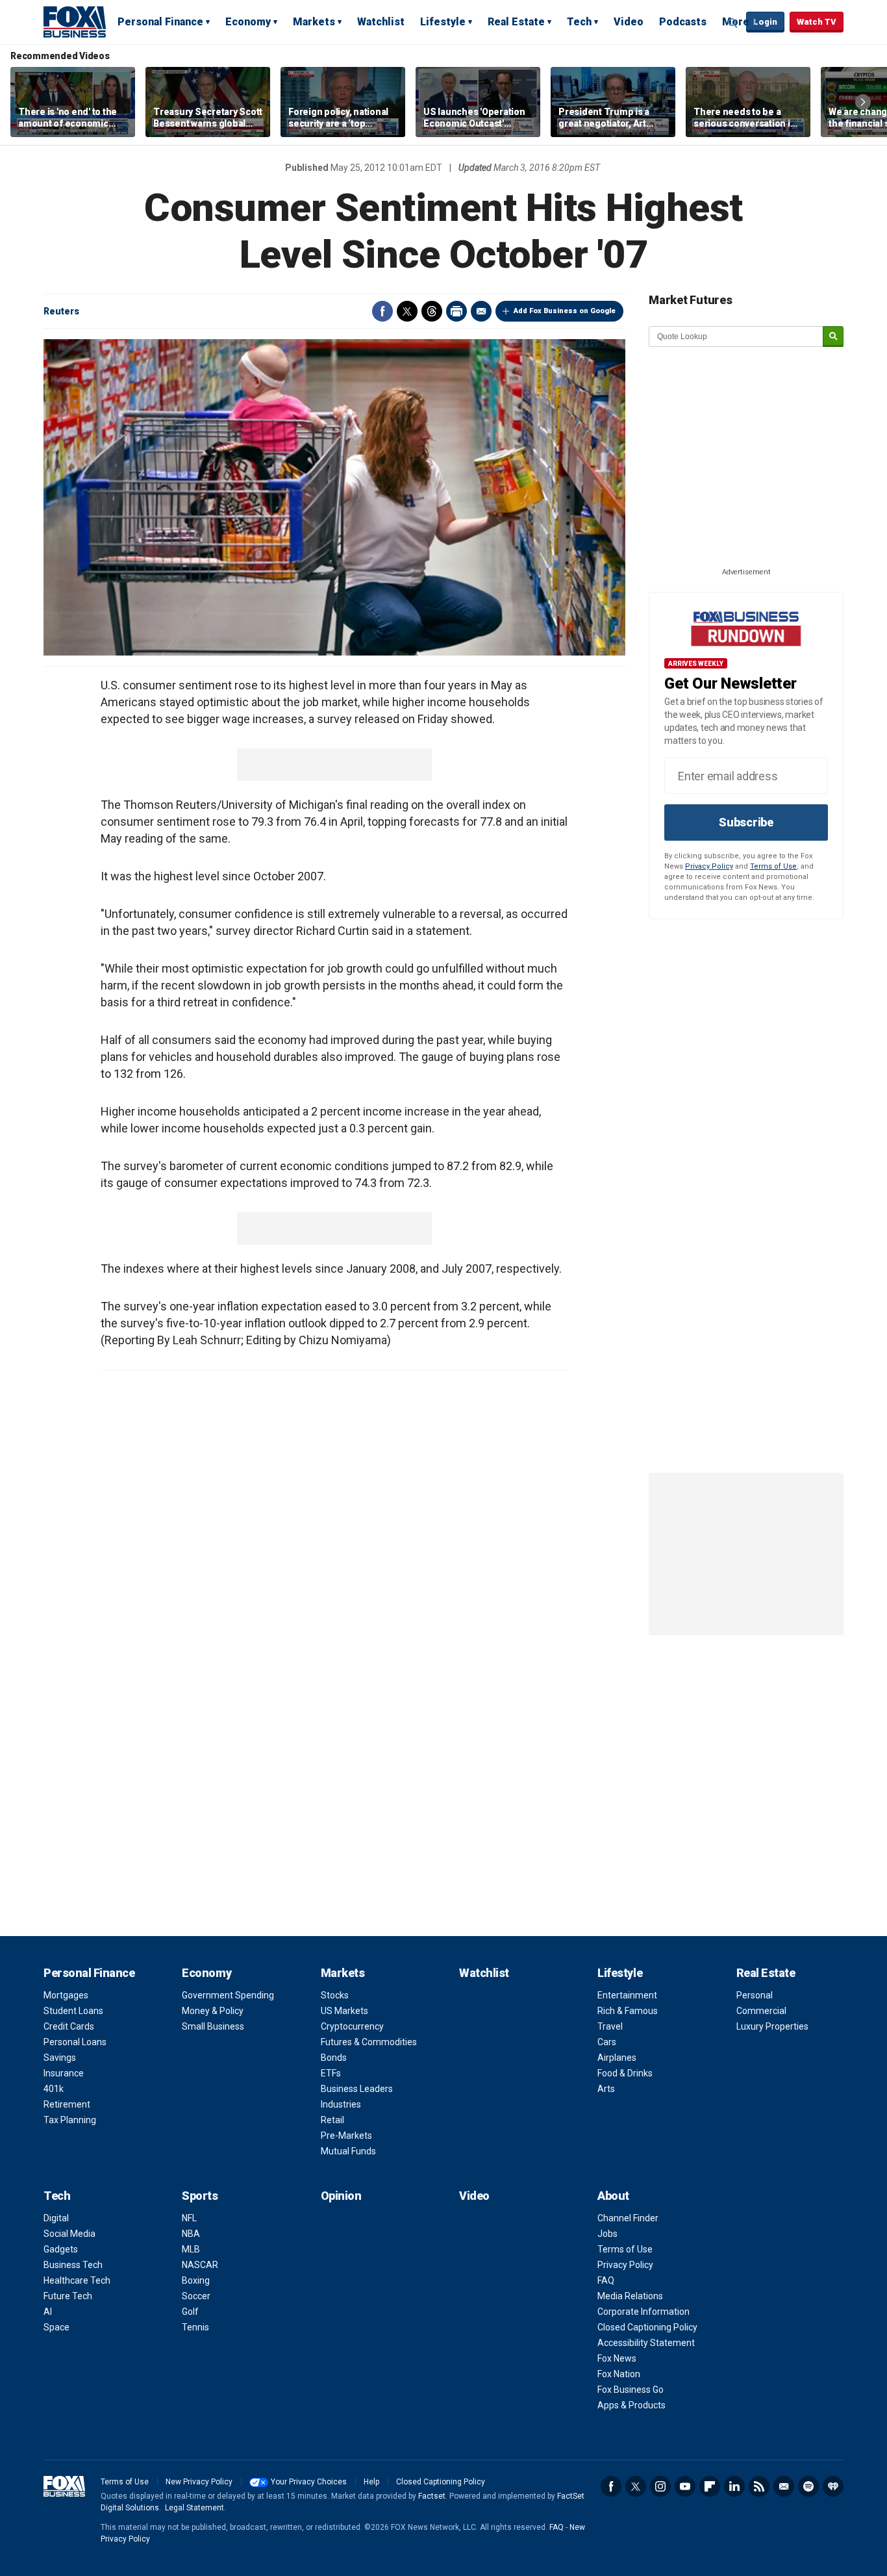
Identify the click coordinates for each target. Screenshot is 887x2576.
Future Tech (68, 2296)
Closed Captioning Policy (647, 2327)
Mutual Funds (348, 2151)
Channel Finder (628, 2218)
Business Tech (73, 2265)
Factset (432, 2496)
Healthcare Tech (77, 2280)
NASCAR (200, 2265)
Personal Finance (160, 22)
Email (481, 311)
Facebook (382, 311)
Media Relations (630, 2296)
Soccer (196, 2296)
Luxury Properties (772, 2026)
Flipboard (710, 2486)
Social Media (69, 2234)
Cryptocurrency (352, 2026)
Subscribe (746, 822)
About (613, 2196)
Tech (579, 22)
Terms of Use (773, 866)
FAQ (606, 2280)
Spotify (808, 2486)
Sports (200, 2196)
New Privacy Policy (199, 2482)
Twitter (407, 311)
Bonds (334, 2058)
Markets (314, 22)
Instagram (660, 2486)
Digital (56, 2218)
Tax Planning (70, 2120)
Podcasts (683, 22)
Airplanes (617, 2058)
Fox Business (75, 21)
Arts (606, 2089)
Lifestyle (443, 22)
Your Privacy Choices (309, 2482)
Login (765, 22)
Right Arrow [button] (863, 102)
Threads (432, 311)
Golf (190, 2312)
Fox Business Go (631, 2390)
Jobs (607, 2234)
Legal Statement (194, 2508)
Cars (607, 2042)
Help (371, 2482)
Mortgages (66, 1995)
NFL (189, 2218)
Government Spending (228, 1995)
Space (56, 2327)
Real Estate (516, 22)
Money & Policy (213, 2011)
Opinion (341, 2196)
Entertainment (627, 1995)
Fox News (617, 2358)
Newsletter (784, 2486)
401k (54, 2089)
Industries (341, 2104)
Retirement (67, 2104)
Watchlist (381, 22)
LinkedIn (734, 2486)
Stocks (335, 1995)
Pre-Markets (346, 2136)
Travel (610, 2026)
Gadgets (61, 2249)
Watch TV (817, 22)
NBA (191, 2234)
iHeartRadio (833, 2486)
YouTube (685, 2486)
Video (629, 22)
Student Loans (73, 2011)
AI (48, 2312)
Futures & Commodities (369, 2042)
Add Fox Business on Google (565, 311)
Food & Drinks (625, 2073)
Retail (332, 2120)
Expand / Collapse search (733, 23)
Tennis (195, 2327)
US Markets (344, 2011)
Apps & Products (631, 2405)
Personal (755, 1995)
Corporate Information (643, 2312)
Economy (248, 22)
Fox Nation (619, 2374)
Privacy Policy (709, 866)
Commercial (761, 2011)
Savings (60, 2058)
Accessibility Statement (646, 2343)
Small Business (213, 2026)
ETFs (331, 2073)
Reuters (61, 311)
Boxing (196, 2280)
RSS (759, 2486)
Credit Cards (69, 2026)
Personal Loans (75, 2042)
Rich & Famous (628, 2011)
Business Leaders (357, 2089)
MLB (191, 2249)
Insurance (64, 2073)
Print (456, 311)
